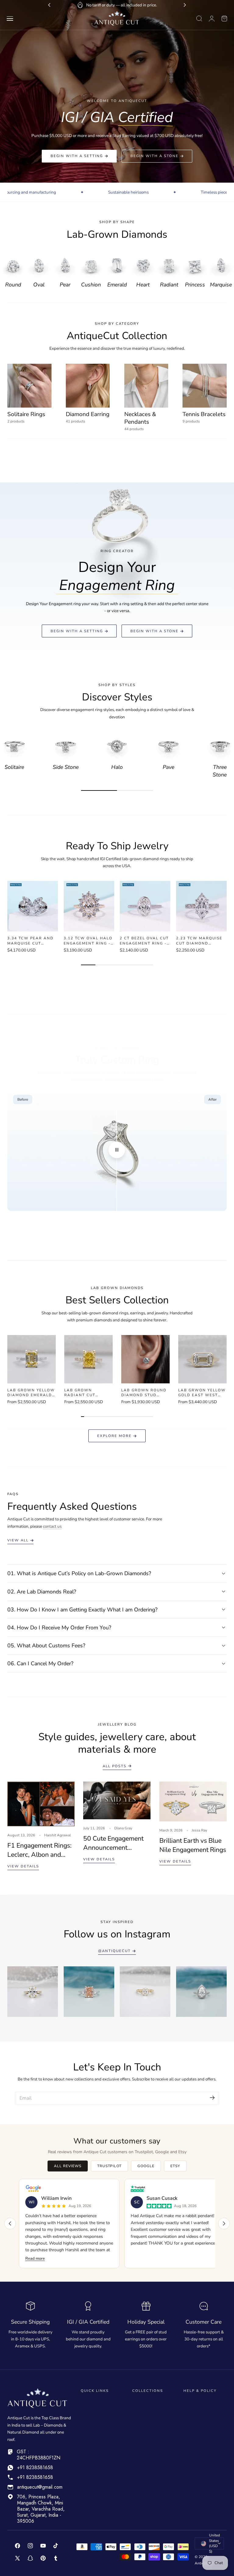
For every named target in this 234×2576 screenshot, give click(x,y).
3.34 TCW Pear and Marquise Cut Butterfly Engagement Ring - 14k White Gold (31, 941)
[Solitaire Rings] (29, 386)
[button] (10, 19)
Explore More (114, 1436)
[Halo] (117, 746)
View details (23, 1866)
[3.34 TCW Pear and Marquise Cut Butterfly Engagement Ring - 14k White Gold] (33, 906)
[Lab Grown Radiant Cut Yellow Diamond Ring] (89, 1359)
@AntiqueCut (114, 1951)
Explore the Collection (114, 989)
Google (146, 2166)
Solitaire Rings (26, 414)
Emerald (117, 285)
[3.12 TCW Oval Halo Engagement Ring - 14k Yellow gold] (89, 906)
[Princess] (195, 265)
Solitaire (14, 767)
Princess (195, 285)
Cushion (91, 285)
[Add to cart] (32, 926)
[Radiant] (169, 265)
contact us (52, 1526)
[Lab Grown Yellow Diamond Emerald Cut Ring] (32, 1359)
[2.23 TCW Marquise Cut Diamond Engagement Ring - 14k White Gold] (201, 906)
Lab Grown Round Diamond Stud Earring (144, 1393)
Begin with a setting (77, 156)
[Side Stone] (66, 746)
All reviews (68, 2166)
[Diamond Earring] (88, 386)
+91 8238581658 (35, 2467)
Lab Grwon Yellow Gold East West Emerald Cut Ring (202, 1393)
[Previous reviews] (10, 2224)
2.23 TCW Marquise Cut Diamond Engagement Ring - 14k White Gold (200, 941)
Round (13, 285)
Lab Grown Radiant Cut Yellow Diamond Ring (85, 1393)
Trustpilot (110, 2166)
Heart (143, 285)
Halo (117, 767)
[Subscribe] (212, 2098)
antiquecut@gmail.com (40, 2487)
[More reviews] (224, 2224)
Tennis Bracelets (204, 414)
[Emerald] (117, 265)
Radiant (169, 285)
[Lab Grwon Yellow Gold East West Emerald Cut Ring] (202, 1359)
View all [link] (18, 1540)
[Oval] (39, 265)
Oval (39, 285)
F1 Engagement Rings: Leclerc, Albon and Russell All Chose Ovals (39, 1850)
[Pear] (65, 265)
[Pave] (168, 746)
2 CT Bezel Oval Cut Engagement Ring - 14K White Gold (144, 941)
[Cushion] (91, 265)
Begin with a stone (154, 156)
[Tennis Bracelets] (205, 386)
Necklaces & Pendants (140, 418)
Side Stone (66, 767)
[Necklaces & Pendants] (146, 386)
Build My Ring (114, 1235)
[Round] (13, 265)
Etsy (175, 2166)
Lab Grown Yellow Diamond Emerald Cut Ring (31, 1393)
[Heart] (143, 265)
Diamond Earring (88, 414)
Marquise (221, 285)
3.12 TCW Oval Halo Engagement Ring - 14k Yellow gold (88, 941)
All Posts (115, 1766)
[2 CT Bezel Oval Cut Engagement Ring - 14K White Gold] (145, 906)
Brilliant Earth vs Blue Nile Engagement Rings (193, 1845)
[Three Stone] (220, 746)
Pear (65, 285)
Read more (35, 2259)
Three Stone (220, 771)
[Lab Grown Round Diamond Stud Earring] (145, 1359)
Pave (168, 767)
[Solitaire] (14, 746)
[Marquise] (221, 265)
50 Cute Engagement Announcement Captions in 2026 (113, 1843)
